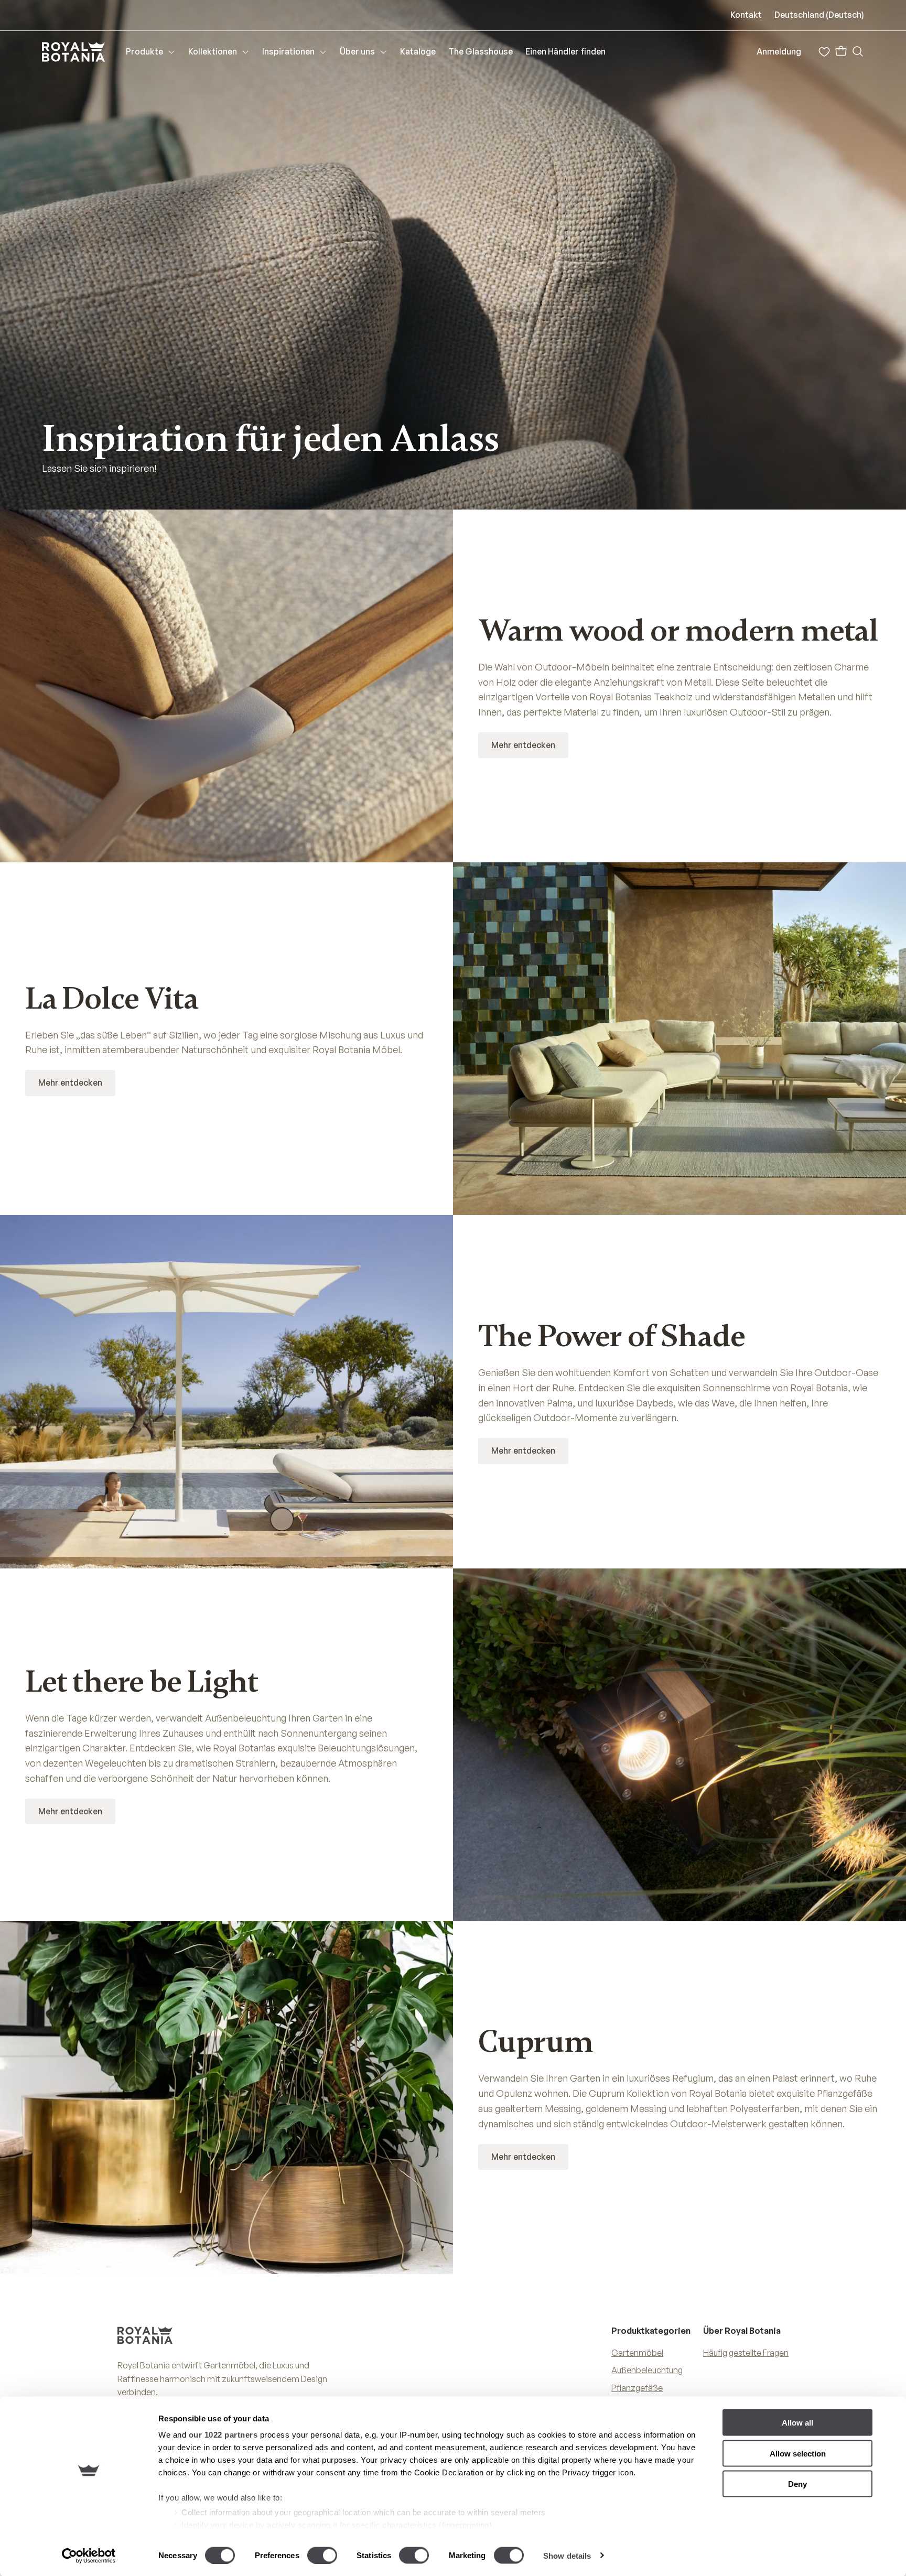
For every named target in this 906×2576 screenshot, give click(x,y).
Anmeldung (779, 51)
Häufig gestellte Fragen (746, 2353)
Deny (797, 2484)
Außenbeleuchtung (647, 2370)
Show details (567, 2555)
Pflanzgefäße (637, 2388)
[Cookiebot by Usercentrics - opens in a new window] (89, 2556)
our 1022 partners (223, 2435)
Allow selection (798, 2453)
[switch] (322, 2555)
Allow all (797, 2423)
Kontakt (746, 15)
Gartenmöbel (637, 2353)
